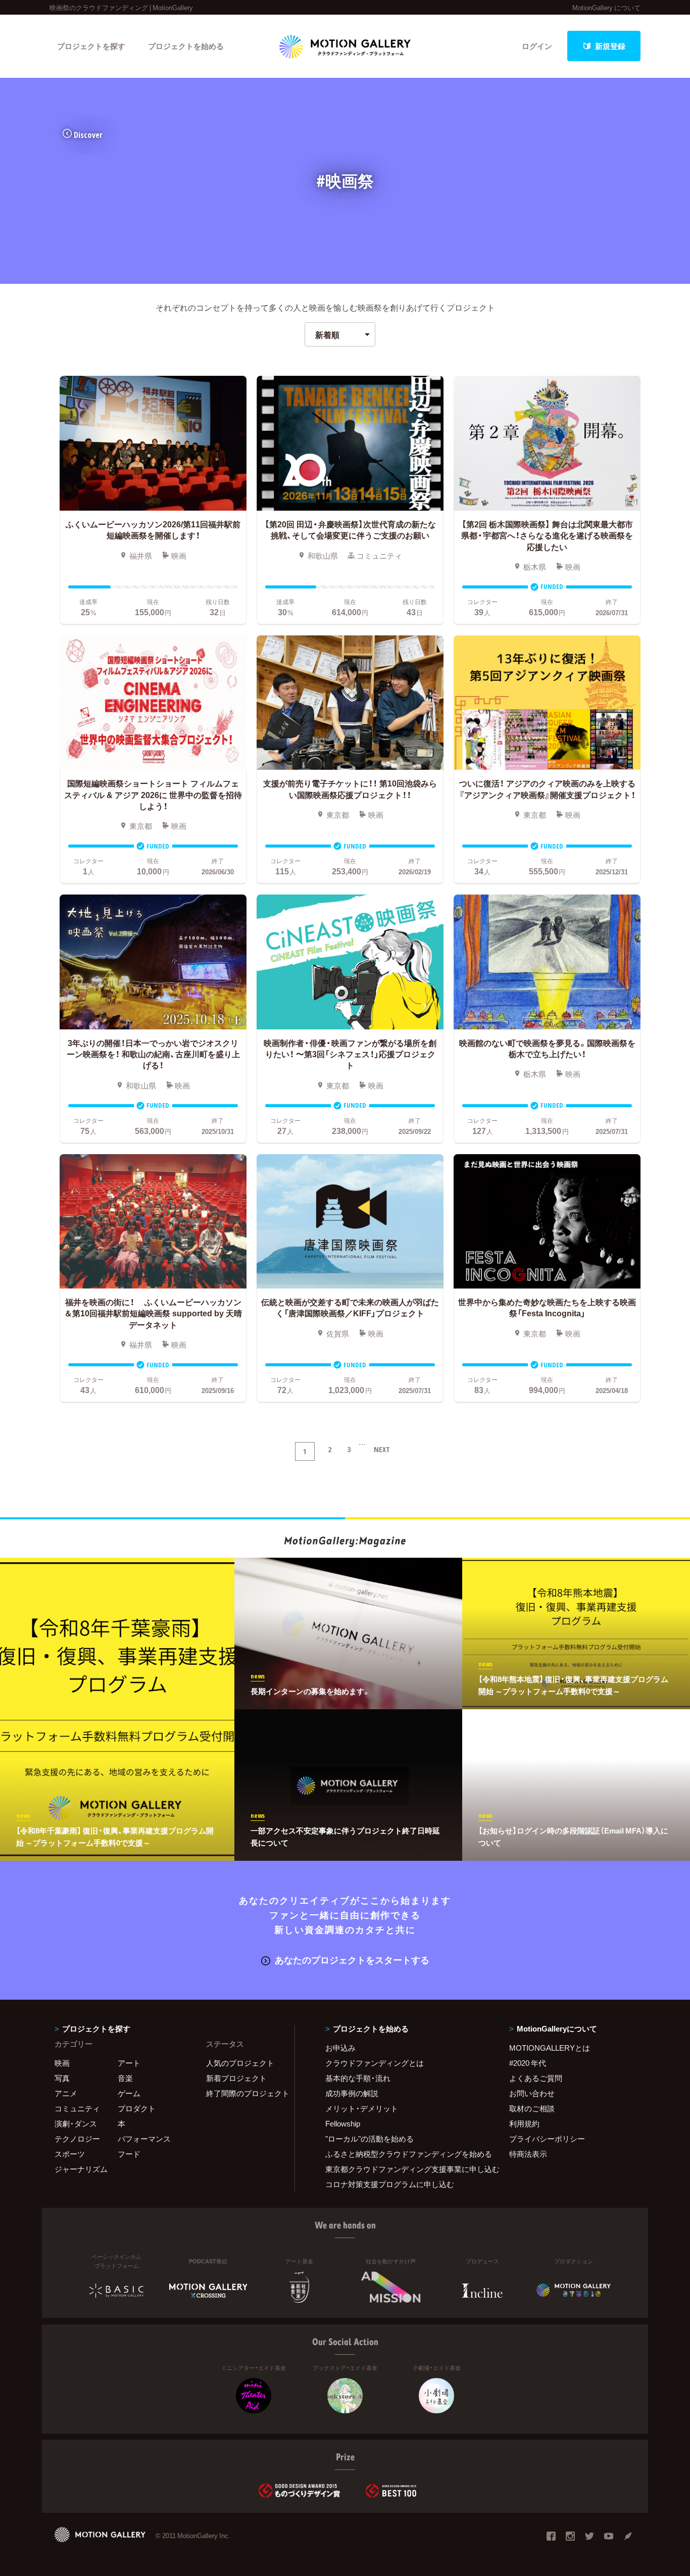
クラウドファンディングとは (375, 2063)
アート (129, 2063)
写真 (62, 2078)
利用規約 (524, 2123)
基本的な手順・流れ (358, 2078)
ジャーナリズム (81, 2169)
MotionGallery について (606, 7)
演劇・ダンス (76, 2123)
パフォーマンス (144, 2139)
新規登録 (610, 46)
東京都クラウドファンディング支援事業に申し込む (405, 2169)
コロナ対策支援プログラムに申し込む (390, 2184)
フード (129, 2154)
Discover (88, 135)
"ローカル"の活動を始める (369, 2139)
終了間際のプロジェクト (244, 2093)
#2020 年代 (528, 2063)
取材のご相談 (532, 2108)
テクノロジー (77, 2139)
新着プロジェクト (236, 2078)
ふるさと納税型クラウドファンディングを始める (405, 2154)
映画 (62, 2063)
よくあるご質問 (536, 2078)
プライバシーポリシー (547, 2139)
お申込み (340, 2048)
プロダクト (137, 2108)
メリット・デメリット (362, 2108)
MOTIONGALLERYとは (550, 2048)
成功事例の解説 (352, 2093)
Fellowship (343, 2123)
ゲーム (129, 2093)
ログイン (537, 46)
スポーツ (70, 2154)
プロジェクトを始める (186, 46)
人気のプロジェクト (240, 2063)
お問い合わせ (532, 2093)
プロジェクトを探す (91, 46)
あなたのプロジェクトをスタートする (352, 1960)
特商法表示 (528, 2154)
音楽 (125, 2078)
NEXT (382, 1449)
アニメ (66, 2093)
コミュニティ (77, 2108)
